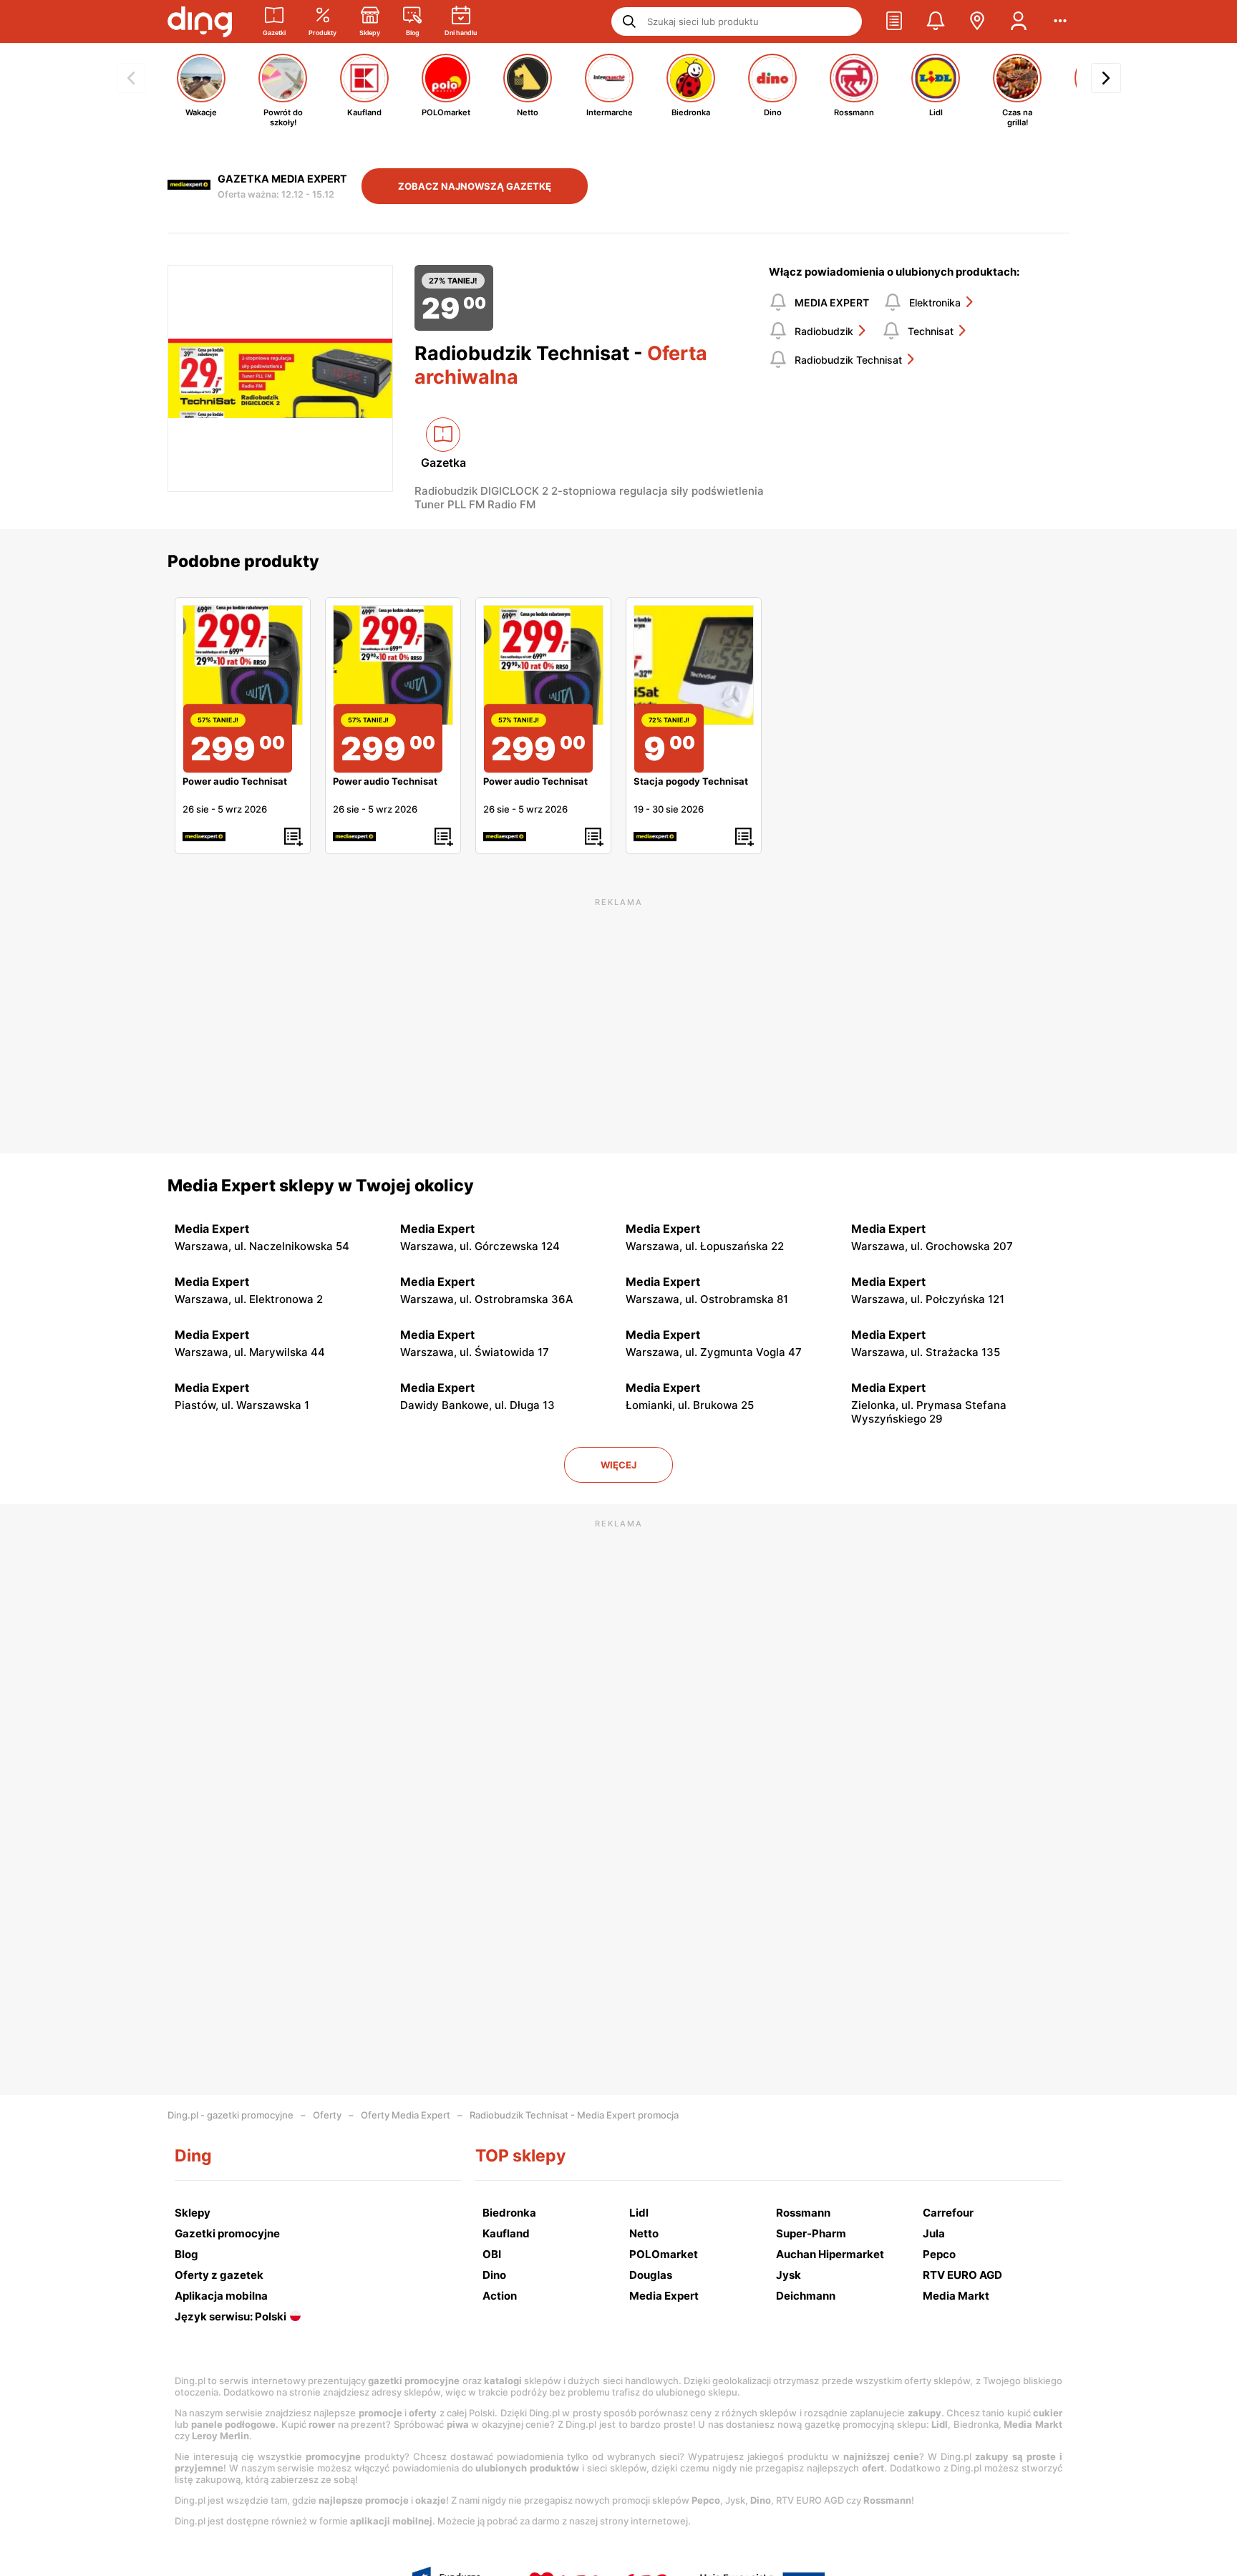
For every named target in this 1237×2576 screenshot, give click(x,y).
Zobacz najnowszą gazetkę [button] (475, 186)
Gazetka (443, 463)
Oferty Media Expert (406, 2115)
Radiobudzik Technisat (848, 360)
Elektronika (935, 302)
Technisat (931, 331)
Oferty (327, 2115)
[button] (894, 21)
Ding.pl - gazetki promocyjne (231, 2115)
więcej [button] (618, 1465)
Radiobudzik (824, 331)
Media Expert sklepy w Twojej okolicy (321, 1186)
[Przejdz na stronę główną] (200, 21)
